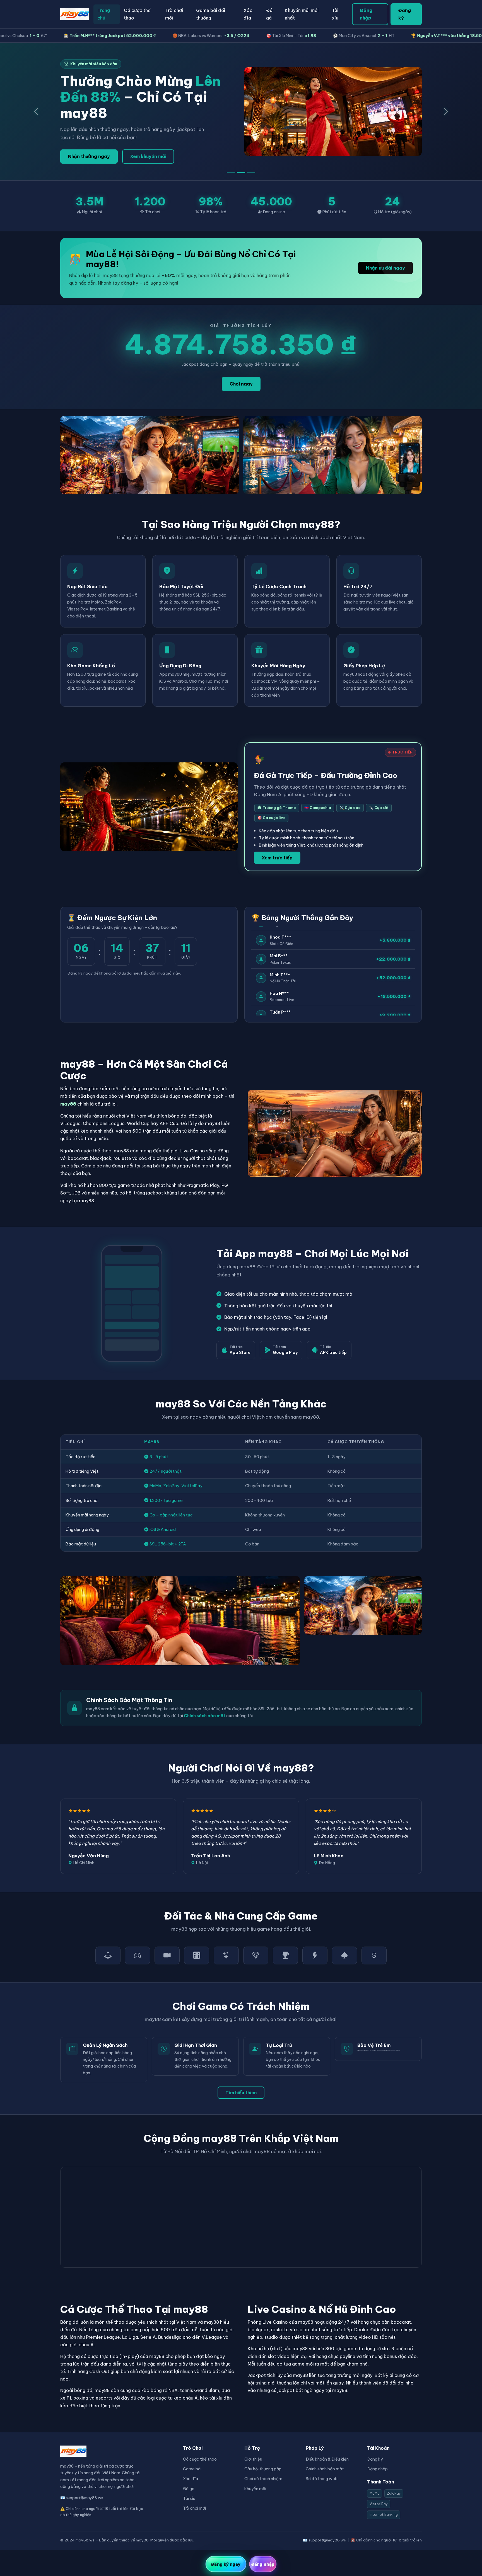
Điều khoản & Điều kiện (327, 2459)
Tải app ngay (83, 156)
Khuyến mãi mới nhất (302, 14)
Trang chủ (104, 14)
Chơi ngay (241, 384)
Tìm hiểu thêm (241, 2093)
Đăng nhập (366, 14)
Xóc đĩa (248, 14)
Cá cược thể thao (137, 14)
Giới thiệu (253, 2459)
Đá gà (269, 14)
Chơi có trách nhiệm (263, 2479)
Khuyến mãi (255, 2489)
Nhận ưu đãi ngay (385, 268)
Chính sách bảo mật (205, 1716)
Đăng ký (405, 14)
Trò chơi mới (174, 14)
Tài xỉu (335, 14)
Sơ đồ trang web (322, 2479)
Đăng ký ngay (226, 2564)
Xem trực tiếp (277, 858)
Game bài (192, 2469)
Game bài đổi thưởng (211, 14)
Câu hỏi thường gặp (263, 2469)
